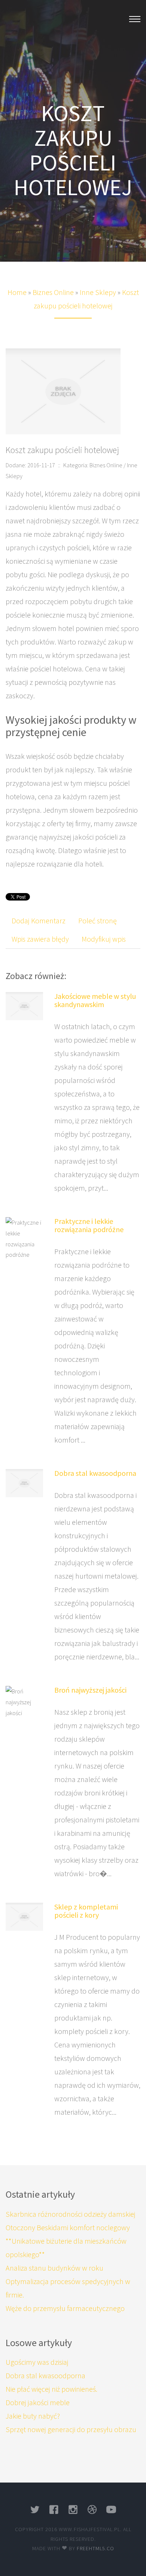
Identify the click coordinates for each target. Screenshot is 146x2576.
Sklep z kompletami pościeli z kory (86, 1911)
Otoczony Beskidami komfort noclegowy (68, 2227)
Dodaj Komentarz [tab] (39, 921)
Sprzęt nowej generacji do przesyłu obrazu (71, 2429)
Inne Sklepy (98, 292)
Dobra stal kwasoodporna (95, 1473)
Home (17, 292)
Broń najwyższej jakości (90, 1690)
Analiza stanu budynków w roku (54, 2268)
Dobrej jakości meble (38, 2402)
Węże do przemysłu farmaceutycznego (65, 2308)
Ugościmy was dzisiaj (37, 2362)
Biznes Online (53, 292)
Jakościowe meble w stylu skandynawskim (95, 1000)
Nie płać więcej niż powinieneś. (51, 2389)
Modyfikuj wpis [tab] (104, 939)
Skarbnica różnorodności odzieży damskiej (71, 2214)
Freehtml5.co (95, 2548)
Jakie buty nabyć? (33, 2416)
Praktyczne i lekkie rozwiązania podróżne (89, 1225)
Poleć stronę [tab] (98, 921)
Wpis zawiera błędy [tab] (40, 939)
